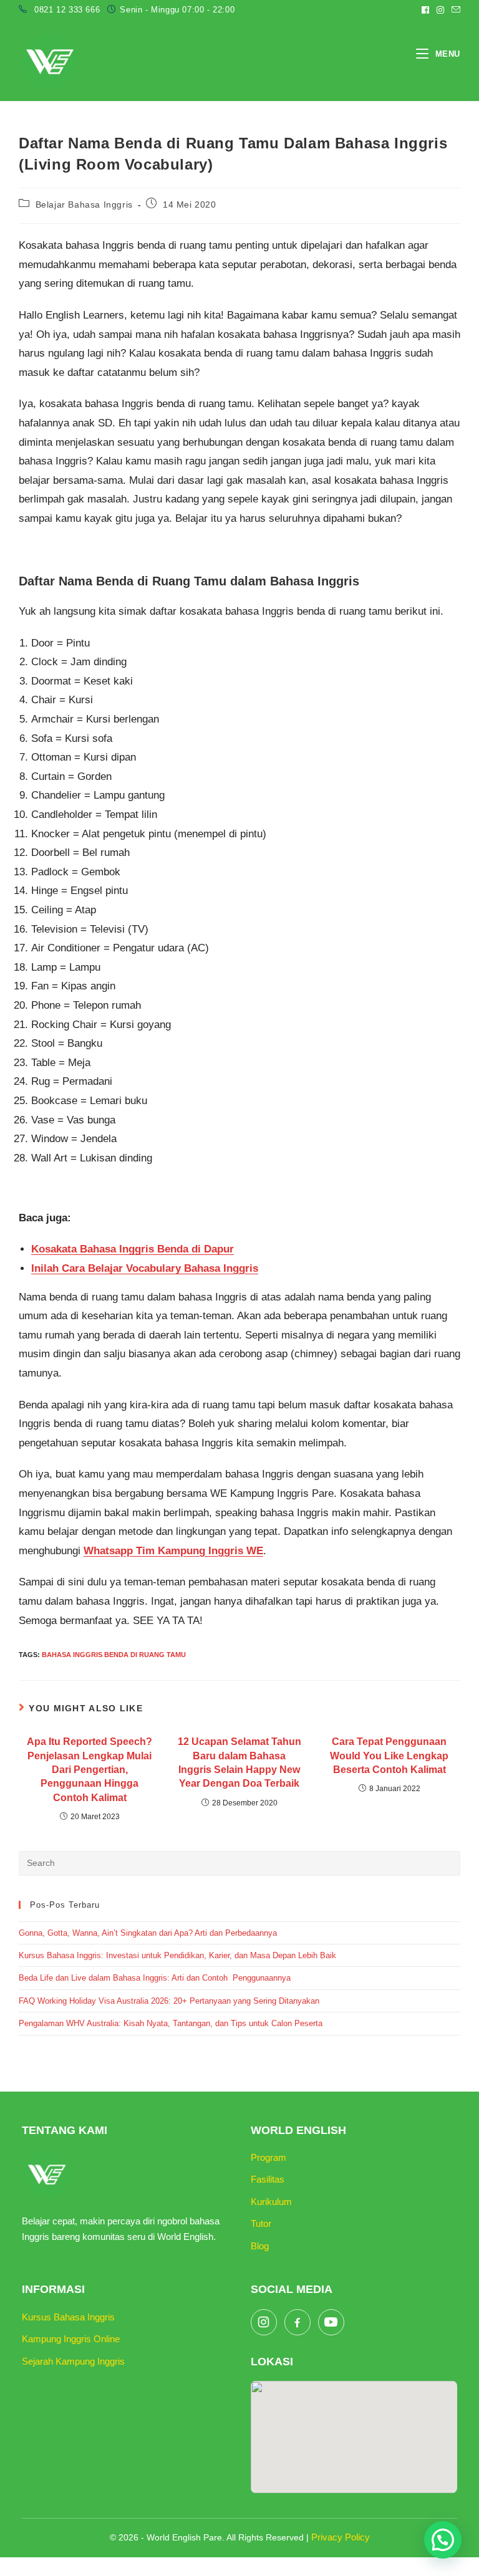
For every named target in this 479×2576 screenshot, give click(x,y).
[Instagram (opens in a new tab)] (440, 10)
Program (269, 2157)
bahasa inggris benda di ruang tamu (114, 1655)
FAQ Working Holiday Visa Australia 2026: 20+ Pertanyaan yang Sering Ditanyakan (169, 2001)
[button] (443, 2540)
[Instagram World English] (264, 2322)
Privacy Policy (341, 2537)
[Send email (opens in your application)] (454, 10)
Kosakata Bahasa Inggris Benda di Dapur (133, 1249)
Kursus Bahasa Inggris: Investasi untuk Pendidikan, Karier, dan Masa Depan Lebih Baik (177, 1955)
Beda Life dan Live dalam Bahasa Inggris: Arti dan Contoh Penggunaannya (155, 1978)
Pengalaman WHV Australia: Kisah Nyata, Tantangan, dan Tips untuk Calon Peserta (171, 2023)
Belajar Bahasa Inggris (84, 204)
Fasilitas (268, 2179)
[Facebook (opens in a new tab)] (425, 10)
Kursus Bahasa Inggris (68, 2317)
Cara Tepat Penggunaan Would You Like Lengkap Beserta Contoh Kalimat (389, 1756)
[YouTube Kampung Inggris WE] (331, 2322)
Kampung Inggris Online (71, 2339)
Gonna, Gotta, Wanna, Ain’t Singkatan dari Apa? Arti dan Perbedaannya (149, 1933)
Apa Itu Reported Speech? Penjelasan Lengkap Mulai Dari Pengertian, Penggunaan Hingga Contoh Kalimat (90, 1770)
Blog (260, 2246)
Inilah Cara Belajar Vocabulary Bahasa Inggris (145, 1268)
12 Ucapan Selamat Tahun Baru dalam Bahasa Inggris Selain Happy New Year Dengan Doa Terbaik (239, 1762)
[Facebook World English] (298, 2322)
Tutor (261, 2223)
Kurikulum (271, 2202)
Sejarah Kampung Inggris (73, 2361)
